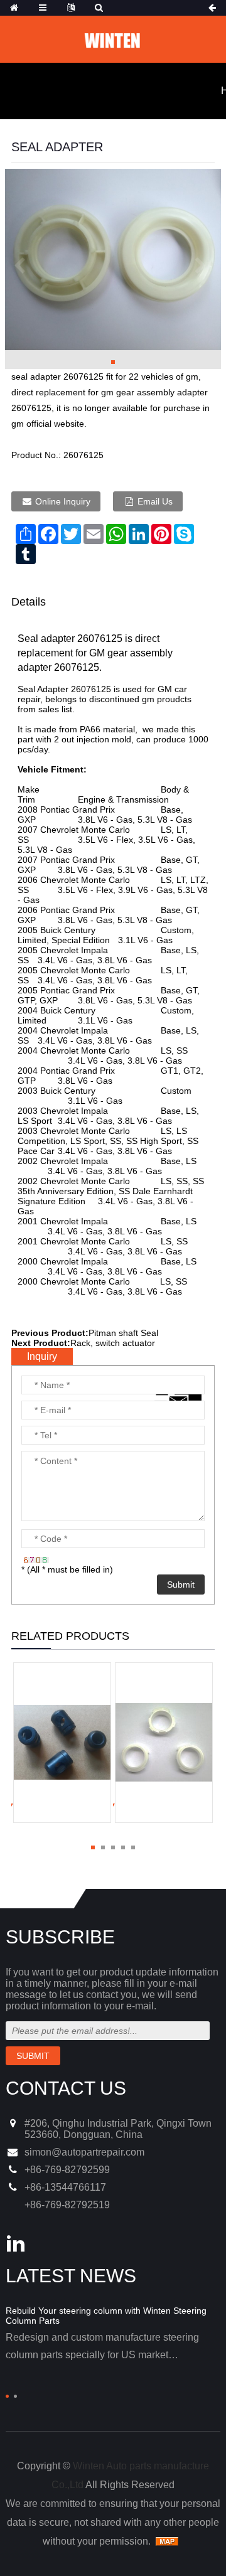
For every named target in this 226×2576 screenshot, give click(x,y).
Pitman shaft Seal (123, 1333)
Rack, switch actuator (113, 1343)
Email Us (155, 501)
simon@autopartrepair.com (84, 2152)
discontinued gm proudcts (140, 699)
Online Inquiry (63, 501)
